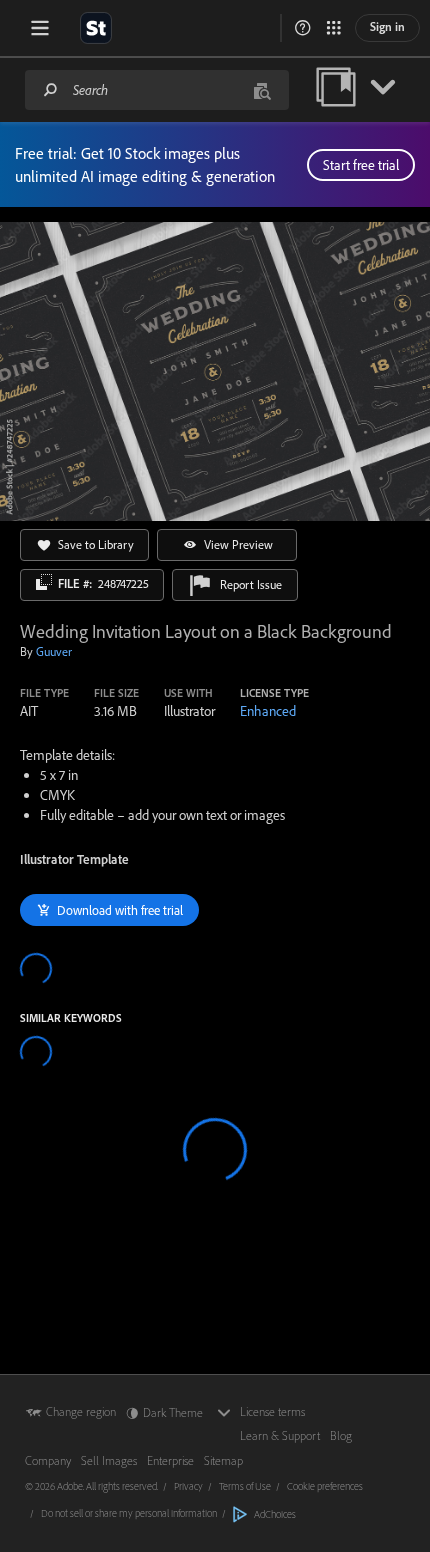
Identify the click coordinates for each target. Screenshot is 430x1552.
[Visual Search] (262, 89)
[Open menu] (40, 28)
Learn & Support (280, 1435)
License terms (272, 1411)
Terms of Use (245, 1486)
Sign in (387, 26)
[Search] (51, 89)
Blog (341, 1435)
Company (48, 1460)
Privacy (188, 1486)
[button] (303, 28)
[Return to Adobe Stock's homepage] (96, 28)
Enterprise (170, 1460)
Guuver (54, 651)
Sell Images (109, 1460)
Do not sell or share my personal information (129, 1513)
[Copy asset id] (44, 582)
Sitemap (223, 1460)
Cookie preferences (325, 1486)
